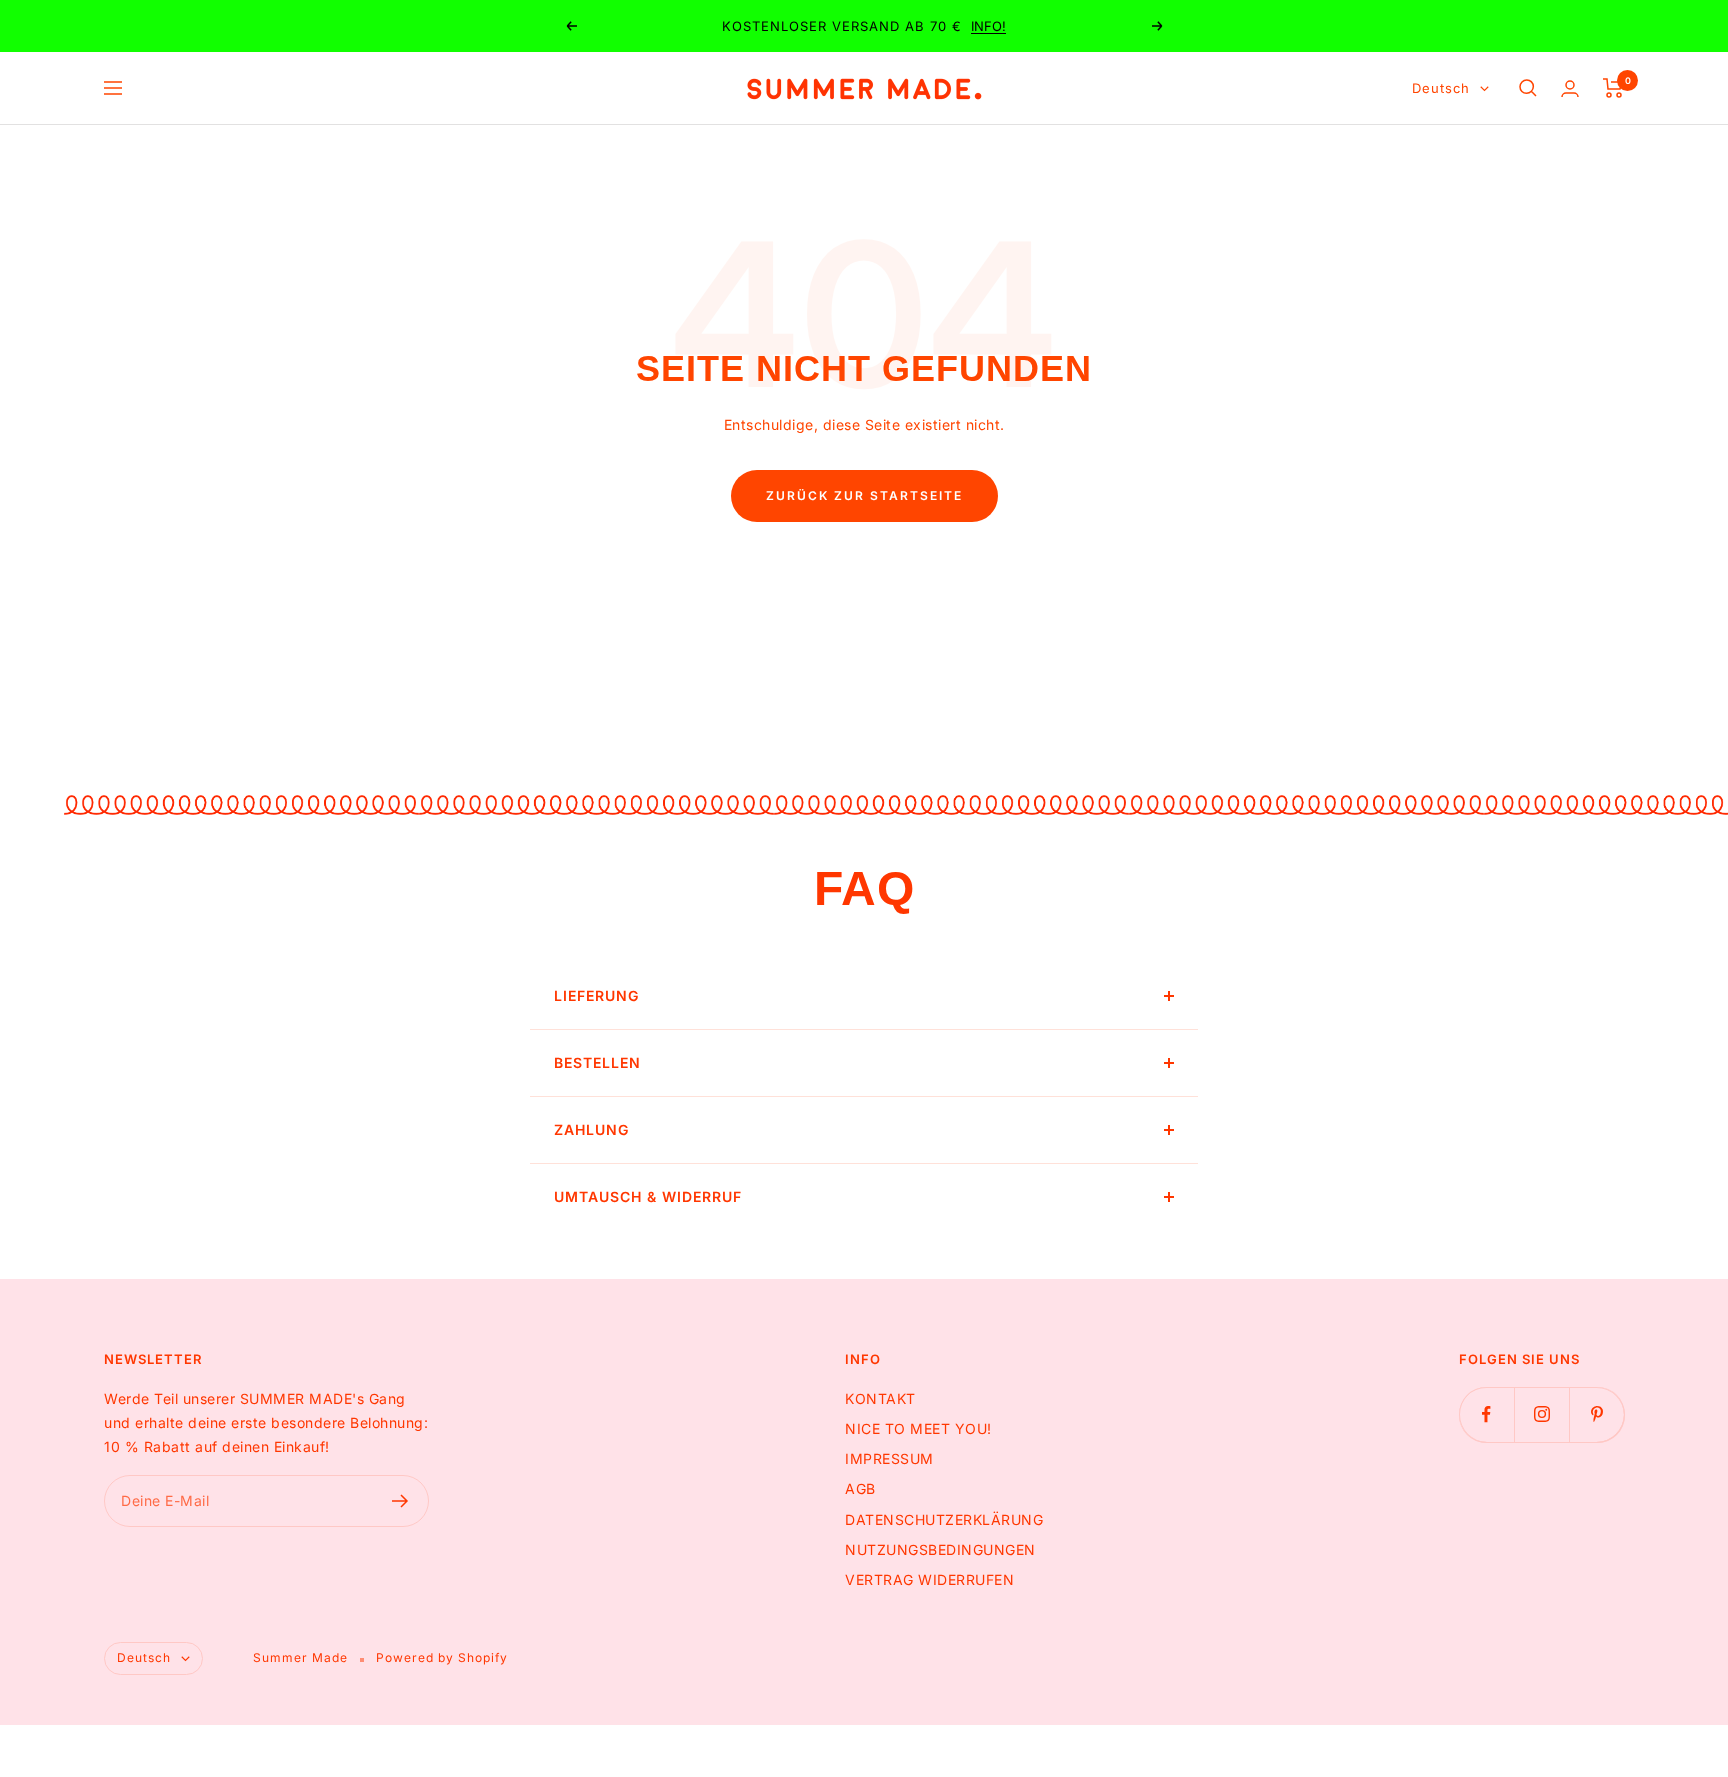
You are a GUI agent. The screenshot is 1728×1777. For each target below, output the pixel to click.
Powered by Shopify (442, 1657)
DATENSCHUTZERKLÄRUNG (944, 1519)
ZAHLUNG (591, 1129)
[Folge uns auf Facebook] (1486, 1414)
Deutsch (1441, 88)
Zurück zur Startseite (864, 495)
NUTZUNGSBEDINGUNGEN (940, 1549)
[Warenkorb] (1613, 88)
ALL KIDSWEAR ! (923, 26)
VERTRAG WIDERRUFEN (929, 1579)
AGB (860, 1488)
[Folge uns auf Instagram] (1541, 1414)
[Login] (1570, 88)
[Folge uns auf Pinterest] (1596, 1414)
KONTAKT (880, 1398)
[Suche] (1528, 88)
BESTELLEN (597, 1062)
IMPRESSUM (889, 1458)
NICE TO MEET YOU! (918, 1428)
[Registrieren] (400, 1501)
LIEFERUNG (596, 995)
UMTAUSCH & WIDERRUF (648, 1196)
